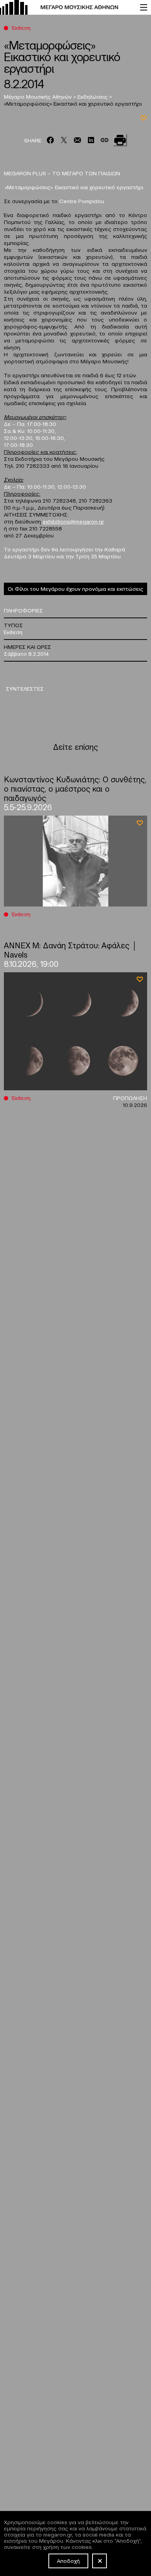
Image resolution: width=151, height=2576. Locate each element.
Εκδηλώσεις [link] (93, 96)
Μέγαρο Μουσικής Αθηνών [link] (39, 96)
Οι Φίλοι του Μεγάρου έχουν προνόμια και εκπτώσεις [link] (75, 588)
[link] (66, 7)
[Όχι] (100, 2561)
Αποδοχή (68, 2561)
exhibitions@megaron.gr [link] (73, 521)
